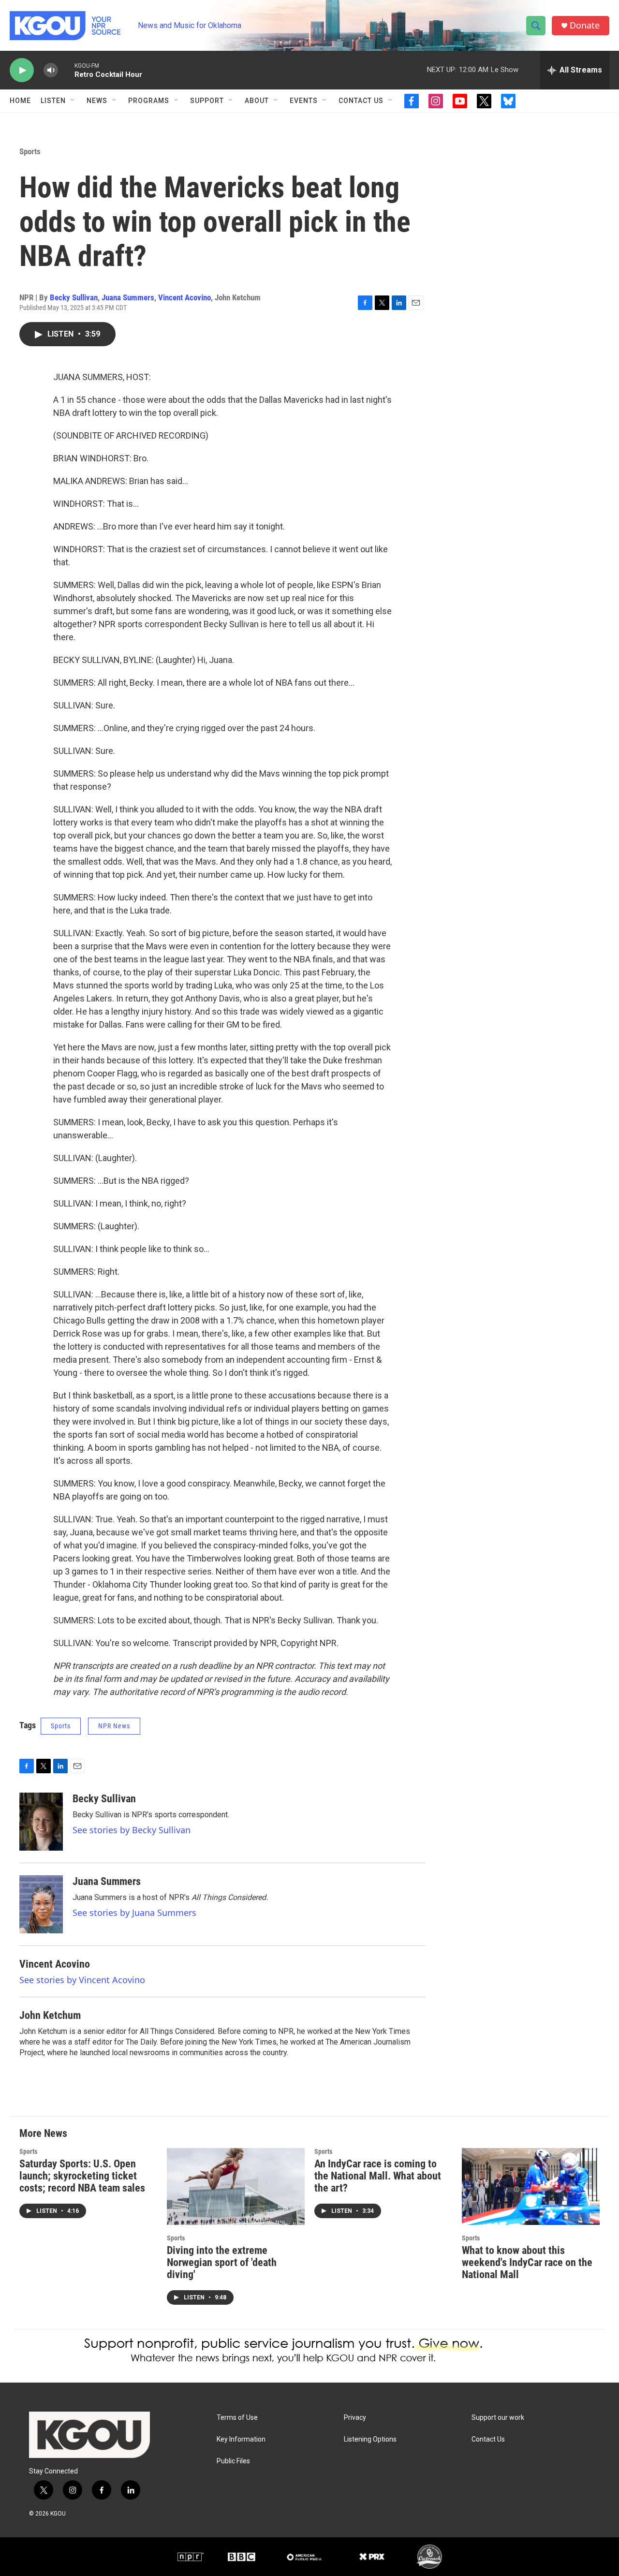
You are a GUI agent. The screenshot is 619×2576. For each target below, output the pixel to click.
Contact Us (361, 101)
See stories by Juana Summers (134, 1913)
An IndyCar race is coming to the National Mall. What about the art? (378, 2176)
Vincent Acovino (184, 297)
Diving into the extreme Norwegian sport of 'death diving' (222, 2262)
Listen (53, 101)
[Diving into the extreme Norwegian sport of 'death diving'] (236, 2186)
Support (207, 101)
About (257, 101)
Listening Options (370, 2439)
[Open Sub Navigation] (73, 101)
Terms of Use (237, 2418)
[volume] (51, 70)
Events (304, 101)
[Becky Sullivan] (41, 1822)
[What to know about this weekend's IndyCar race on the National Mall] (531, 2186)
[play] (22, 70)
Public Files (233, 2461)
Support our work (498, 2418)
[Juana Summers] (41, 1904)
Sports (30, 151)
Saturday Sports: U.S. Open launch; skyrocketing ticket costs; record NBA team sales (82, 2176)
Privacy (355, 2418)
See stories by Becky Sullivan (132, 1830)
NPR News (114, 1726)
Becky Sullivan (74, 297)
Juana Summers (128, 297)
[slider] (66, 70)
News (97, 101)
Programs (149, 101)
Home (20, 101)
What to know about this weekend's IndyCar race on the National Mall (527, 2262)
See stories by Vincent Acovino (82, 1980)
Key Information (241, 2439)
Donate (585, 25)
